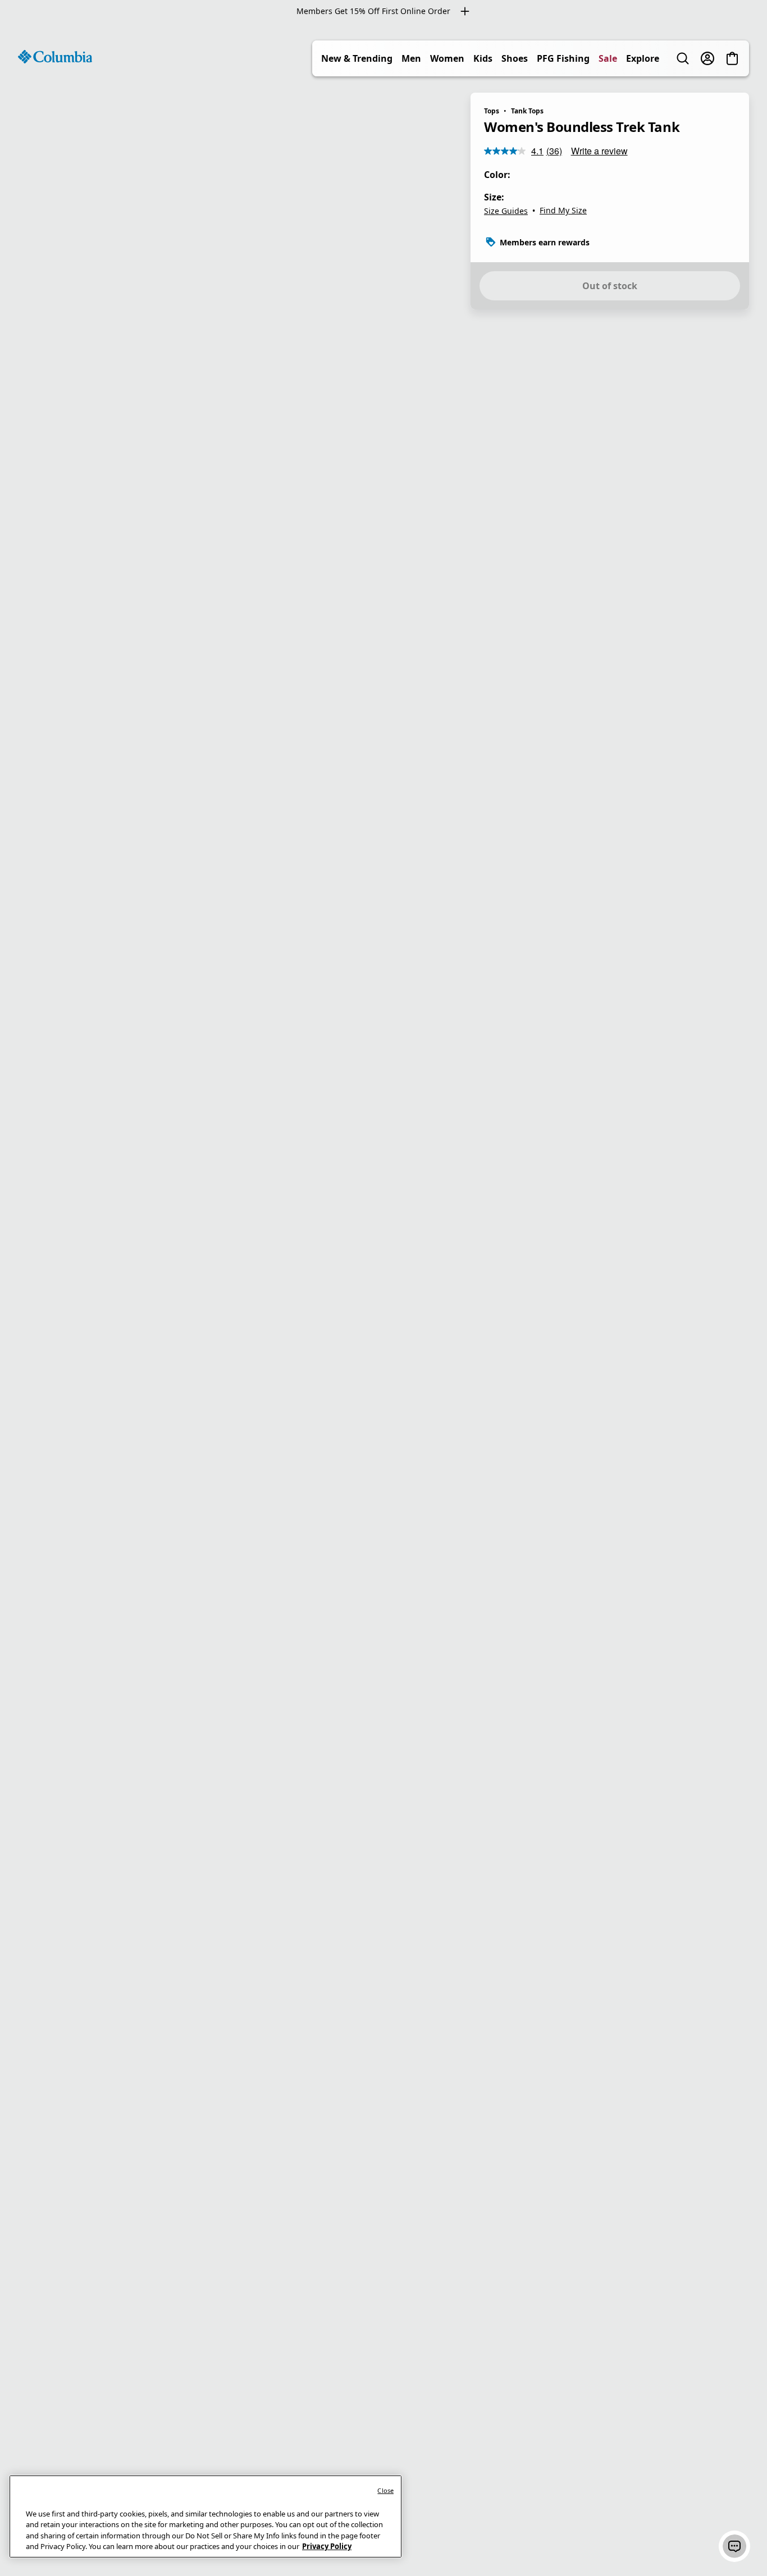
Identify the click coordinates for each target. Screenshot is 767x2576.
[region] (383, 1299)
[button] (734, 2546)
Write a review (599, 151)
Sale (608, 58)
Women (447, 58)
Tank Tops (527, 111)
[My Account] (707, 58)
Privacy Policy (327, 2546)
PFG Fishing (563, 58)
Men (411, 58)
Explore (643, 58)
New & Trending (357, 58)
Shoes (515, 58)
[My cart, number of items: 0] (732, 58)
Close (385, 2490)
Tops (492, 111)
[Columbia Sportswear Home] (55, 57)
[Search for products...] (683, 58)
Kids (483, 58)
